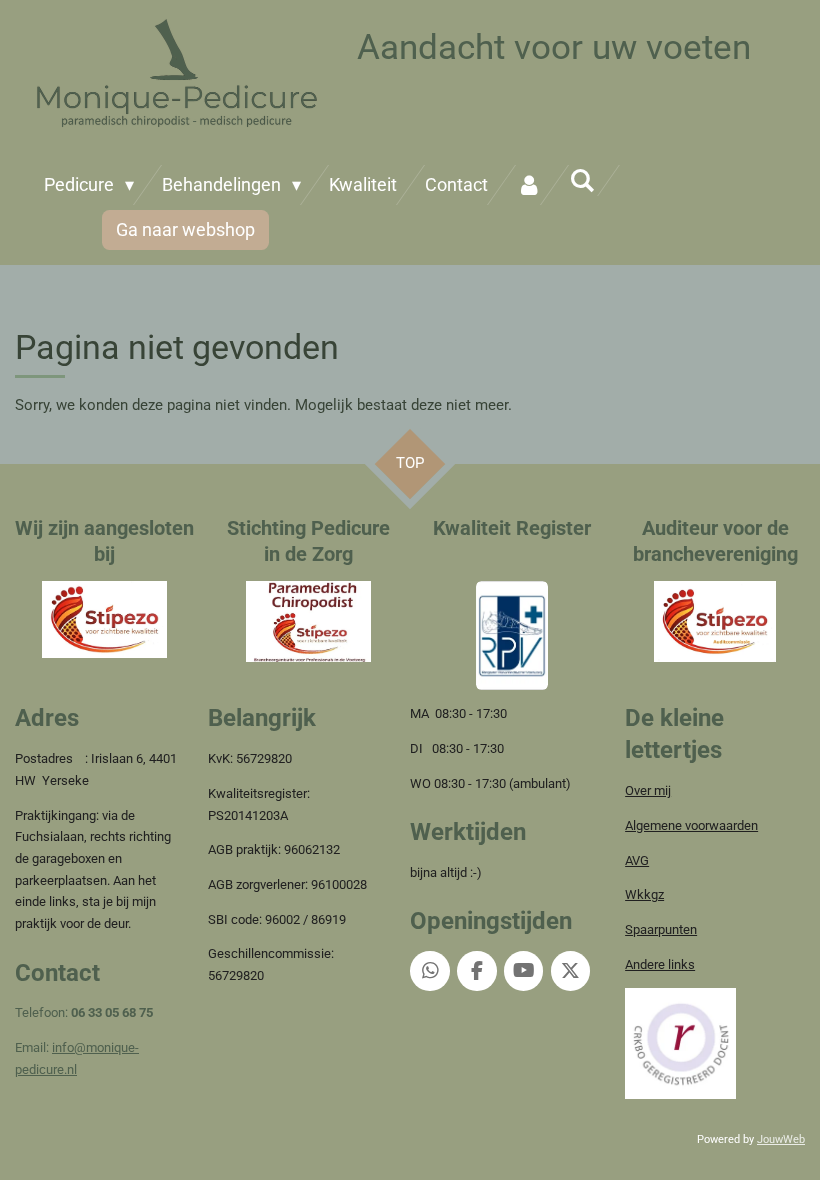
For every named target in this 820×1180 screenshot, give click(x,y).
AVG (637, 860)
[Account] (528, 185)
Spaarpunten (661, 929)
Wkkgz (644, 894)
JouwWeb (781, 1139)
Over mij (648, 790)
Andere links (660, 964)
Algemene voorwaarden (691, 825)
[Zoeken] (582, 180)
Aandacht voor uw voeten (554, 47)
